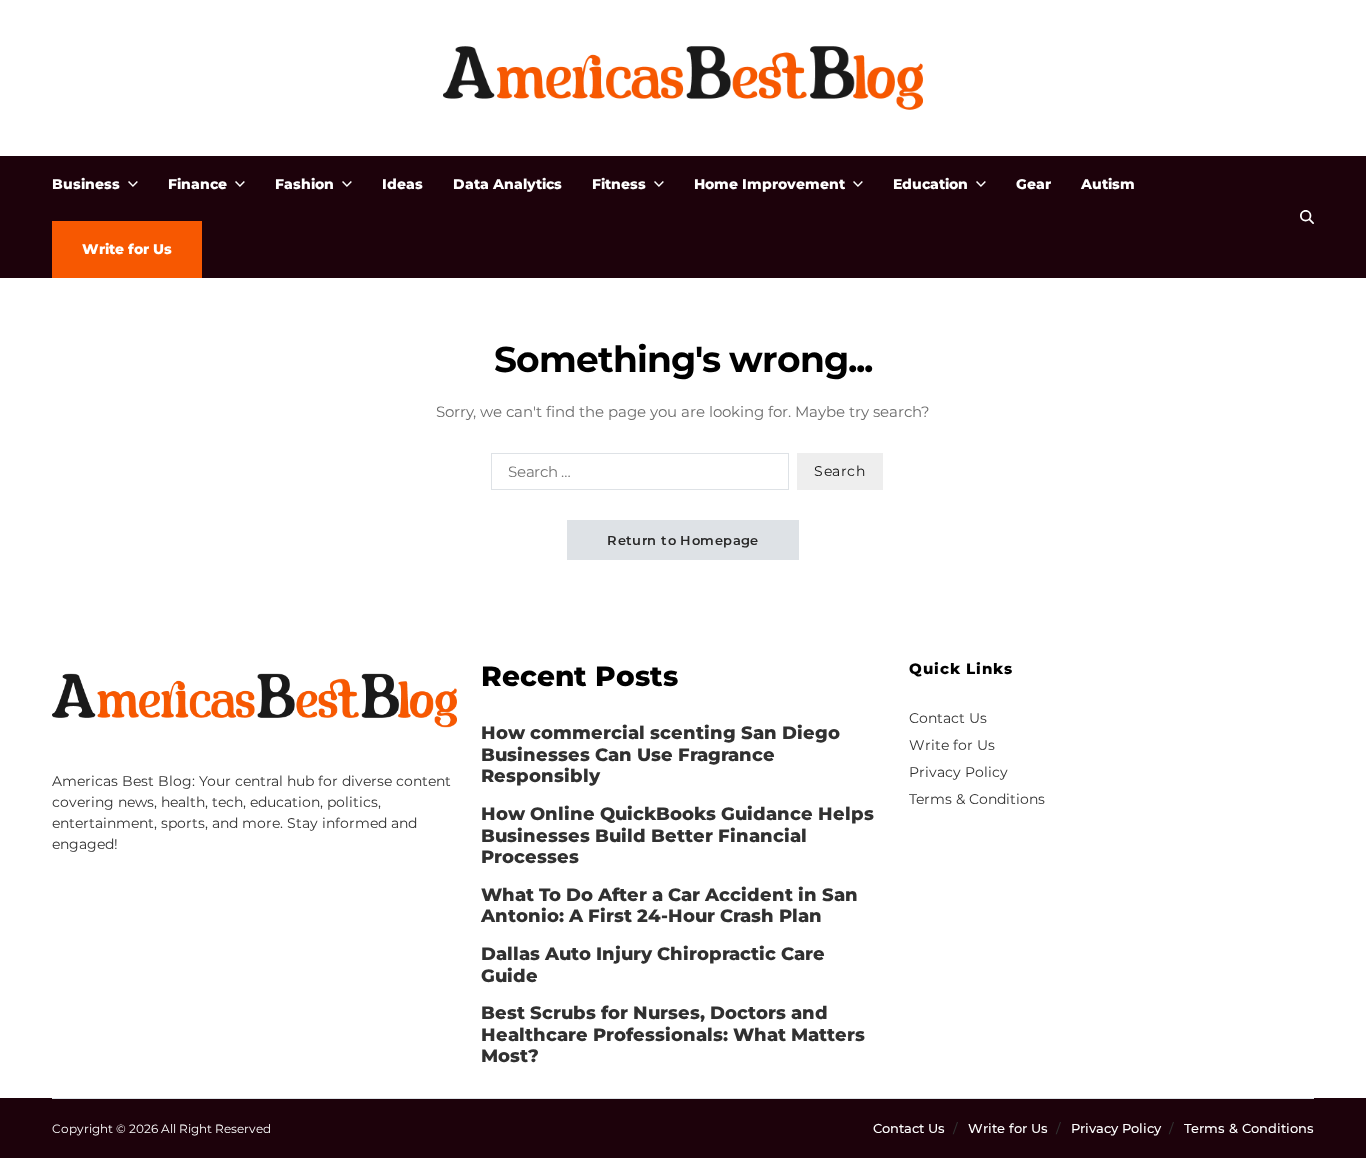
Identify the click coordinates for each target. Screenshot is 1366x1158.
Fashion (304, 184)
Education (930, 184)
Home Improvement (769, 184)
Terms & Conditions (977, 799)
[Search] (1307, 217)
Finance (197, 184)
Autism (1108, 184)
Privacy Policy (958, 772)
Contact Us (948, 718)
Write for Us (127, 249)
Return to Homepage (683, 540)
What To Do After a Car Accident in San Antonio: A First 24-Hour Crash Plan (669, 906)
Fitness (619, 184)
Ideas (402, 184)
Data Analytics (507, 184)
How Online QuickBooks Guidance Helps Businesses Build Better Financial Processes (677, 836)
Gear (1033, 184)
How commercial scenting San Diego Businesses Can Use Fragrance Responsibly (660, 755)
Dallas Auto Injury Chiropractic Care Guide (653, 965)
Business (86, 184)
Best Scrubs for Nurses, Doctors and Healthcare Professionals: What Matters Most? (673, 1035)
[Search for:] (636, 475)
